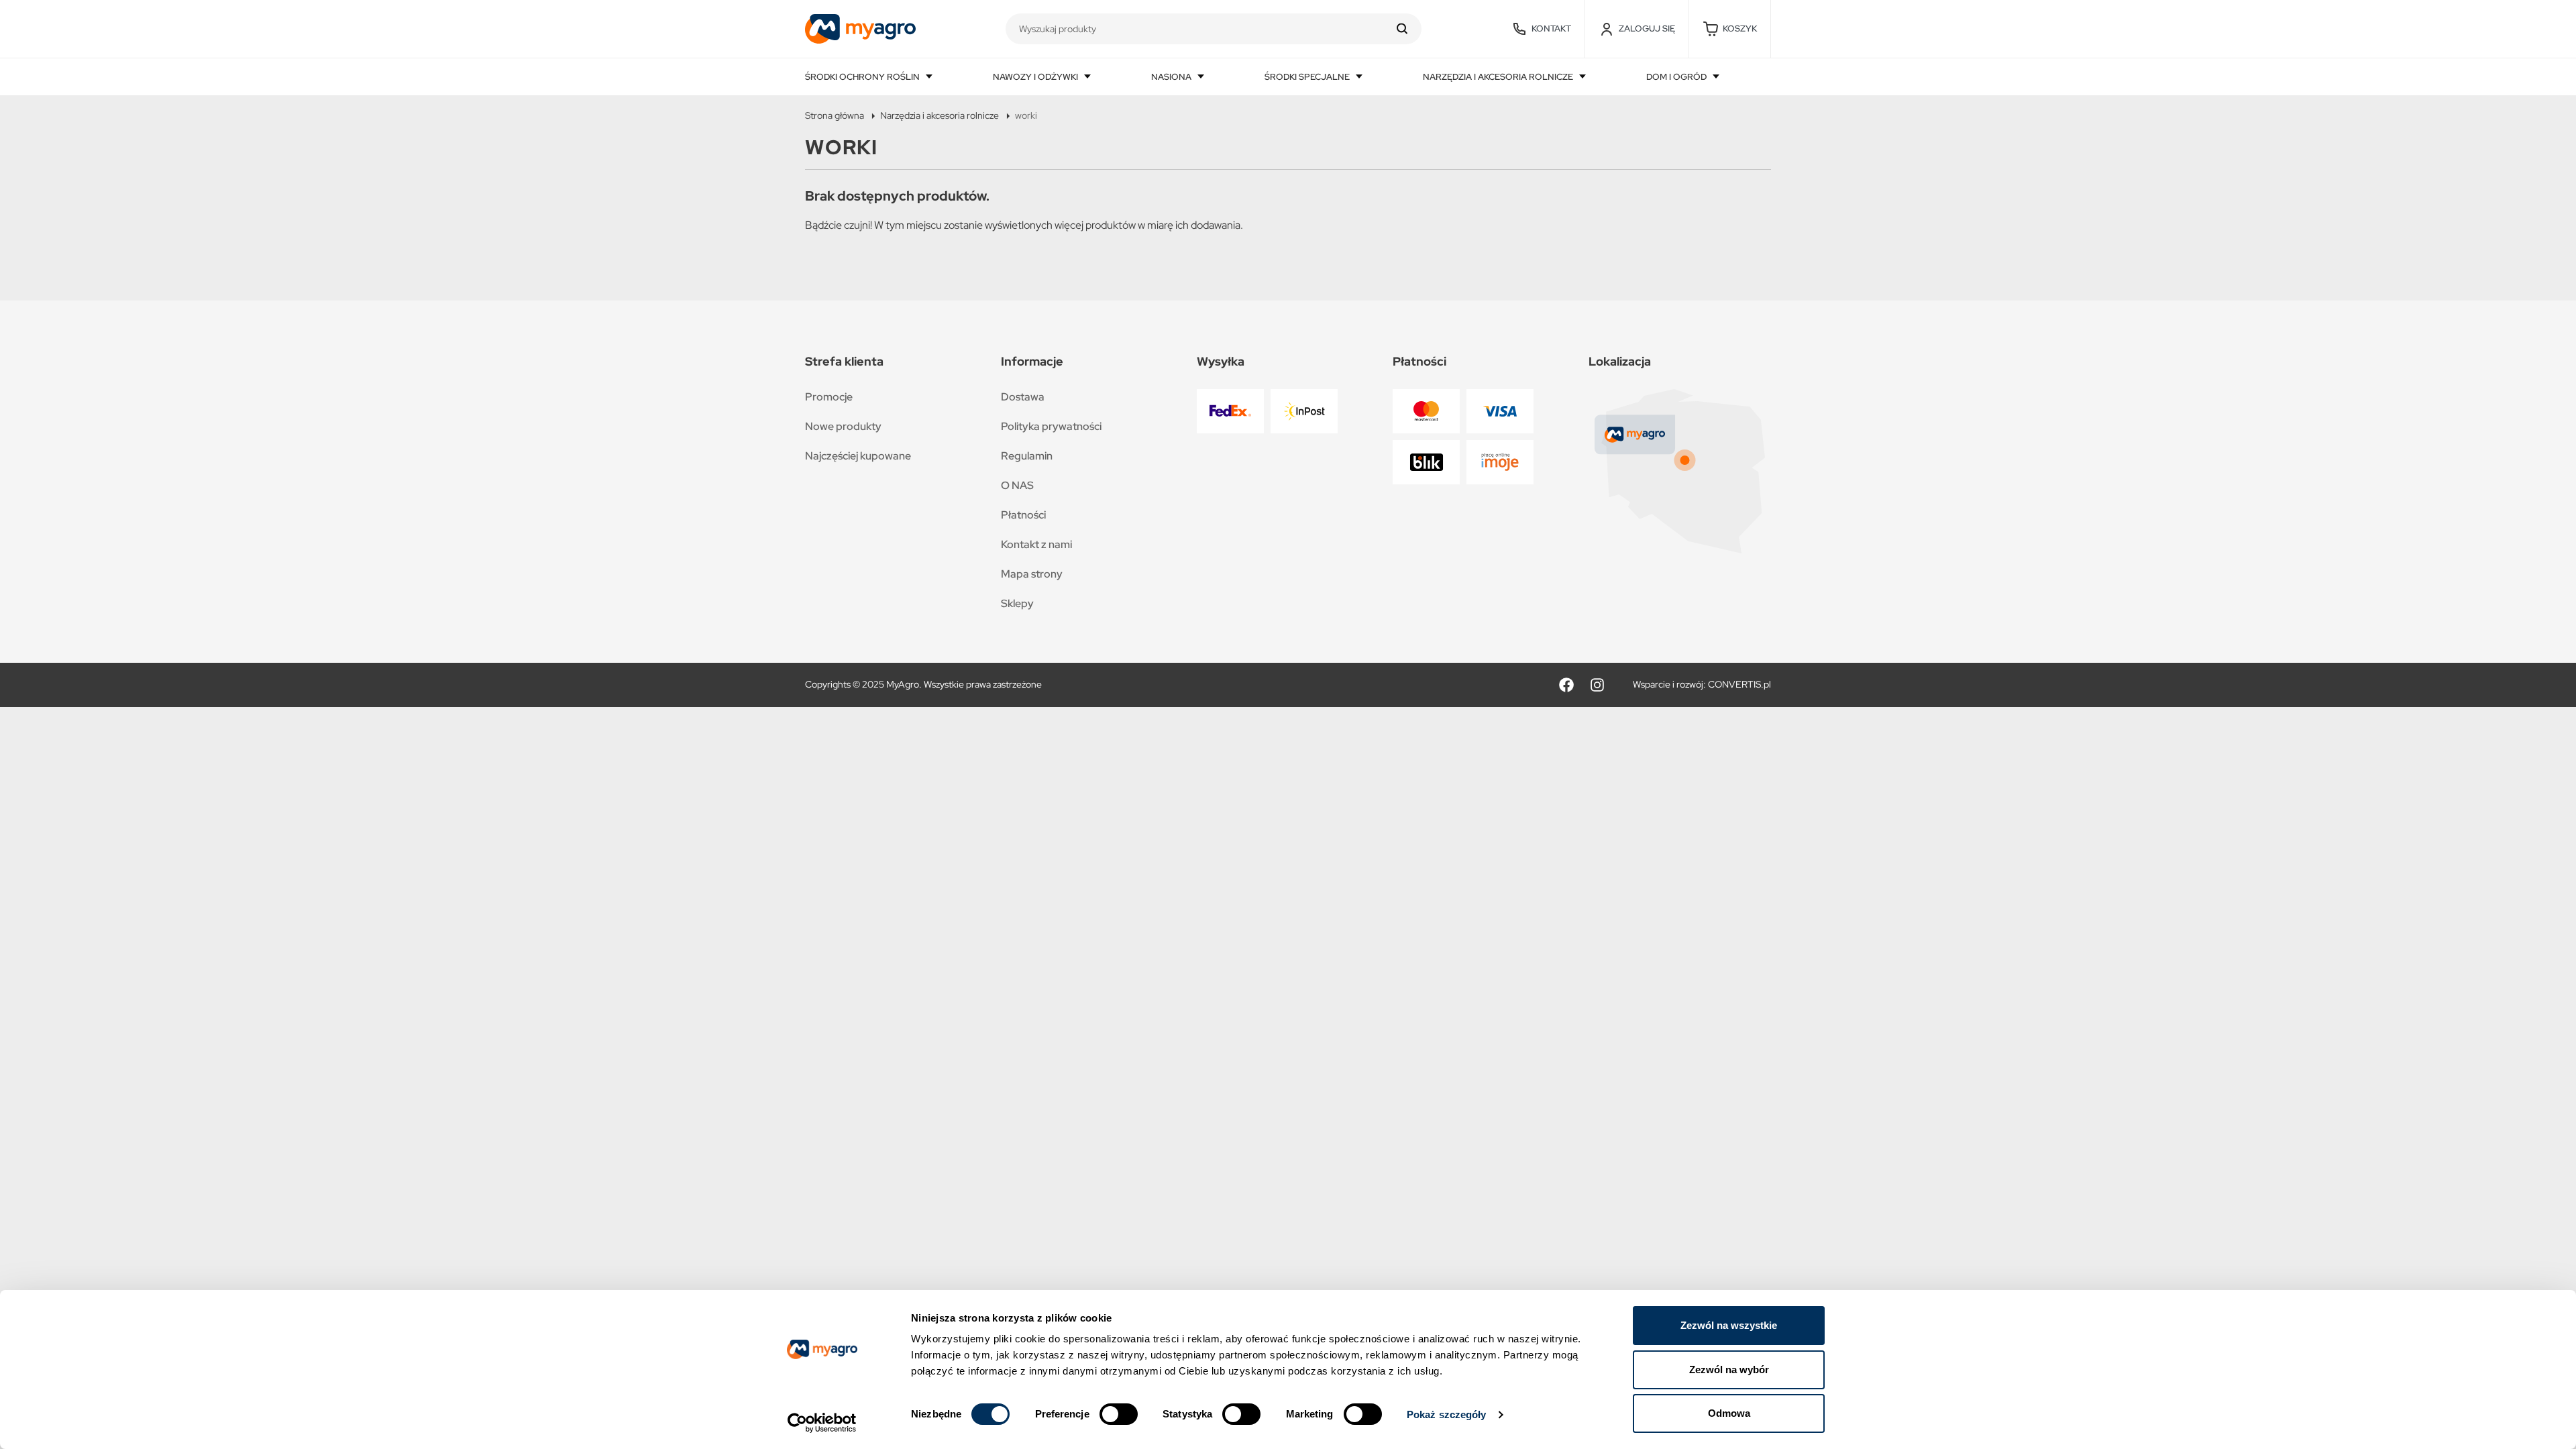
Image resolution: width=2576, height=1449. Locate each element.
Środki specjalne (1308, 77)
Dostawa (1023, 397)
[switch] (1119, 1414)
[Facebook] (1566, 685)
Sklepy (1017, 603)
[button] (1730, 29)
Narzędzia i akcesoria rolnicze (1499, 77)
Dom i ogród (1677, 77)
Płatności (1023, 515)
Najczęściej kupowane (858, 456)
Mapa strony (1032, 574)
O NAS (1017, 485)
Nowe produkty (843, 426)
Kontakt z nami (1036, 544)
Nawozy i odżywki (1036, 77)
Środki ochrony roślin (863, 77)
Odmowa (1729, 1413)
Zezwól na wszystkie (1729, 1325)
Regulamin (1027, 456)
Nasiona (1172, 77)
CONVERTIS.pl (1739, 684)
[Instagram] (1597, 685)
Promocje (829, 397)
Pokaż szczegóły (1447, 1414)
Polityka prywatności (1051, 426)
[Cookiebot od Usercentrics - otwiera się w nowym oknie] (822, 1423)
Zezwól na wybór (1729, 1370)
